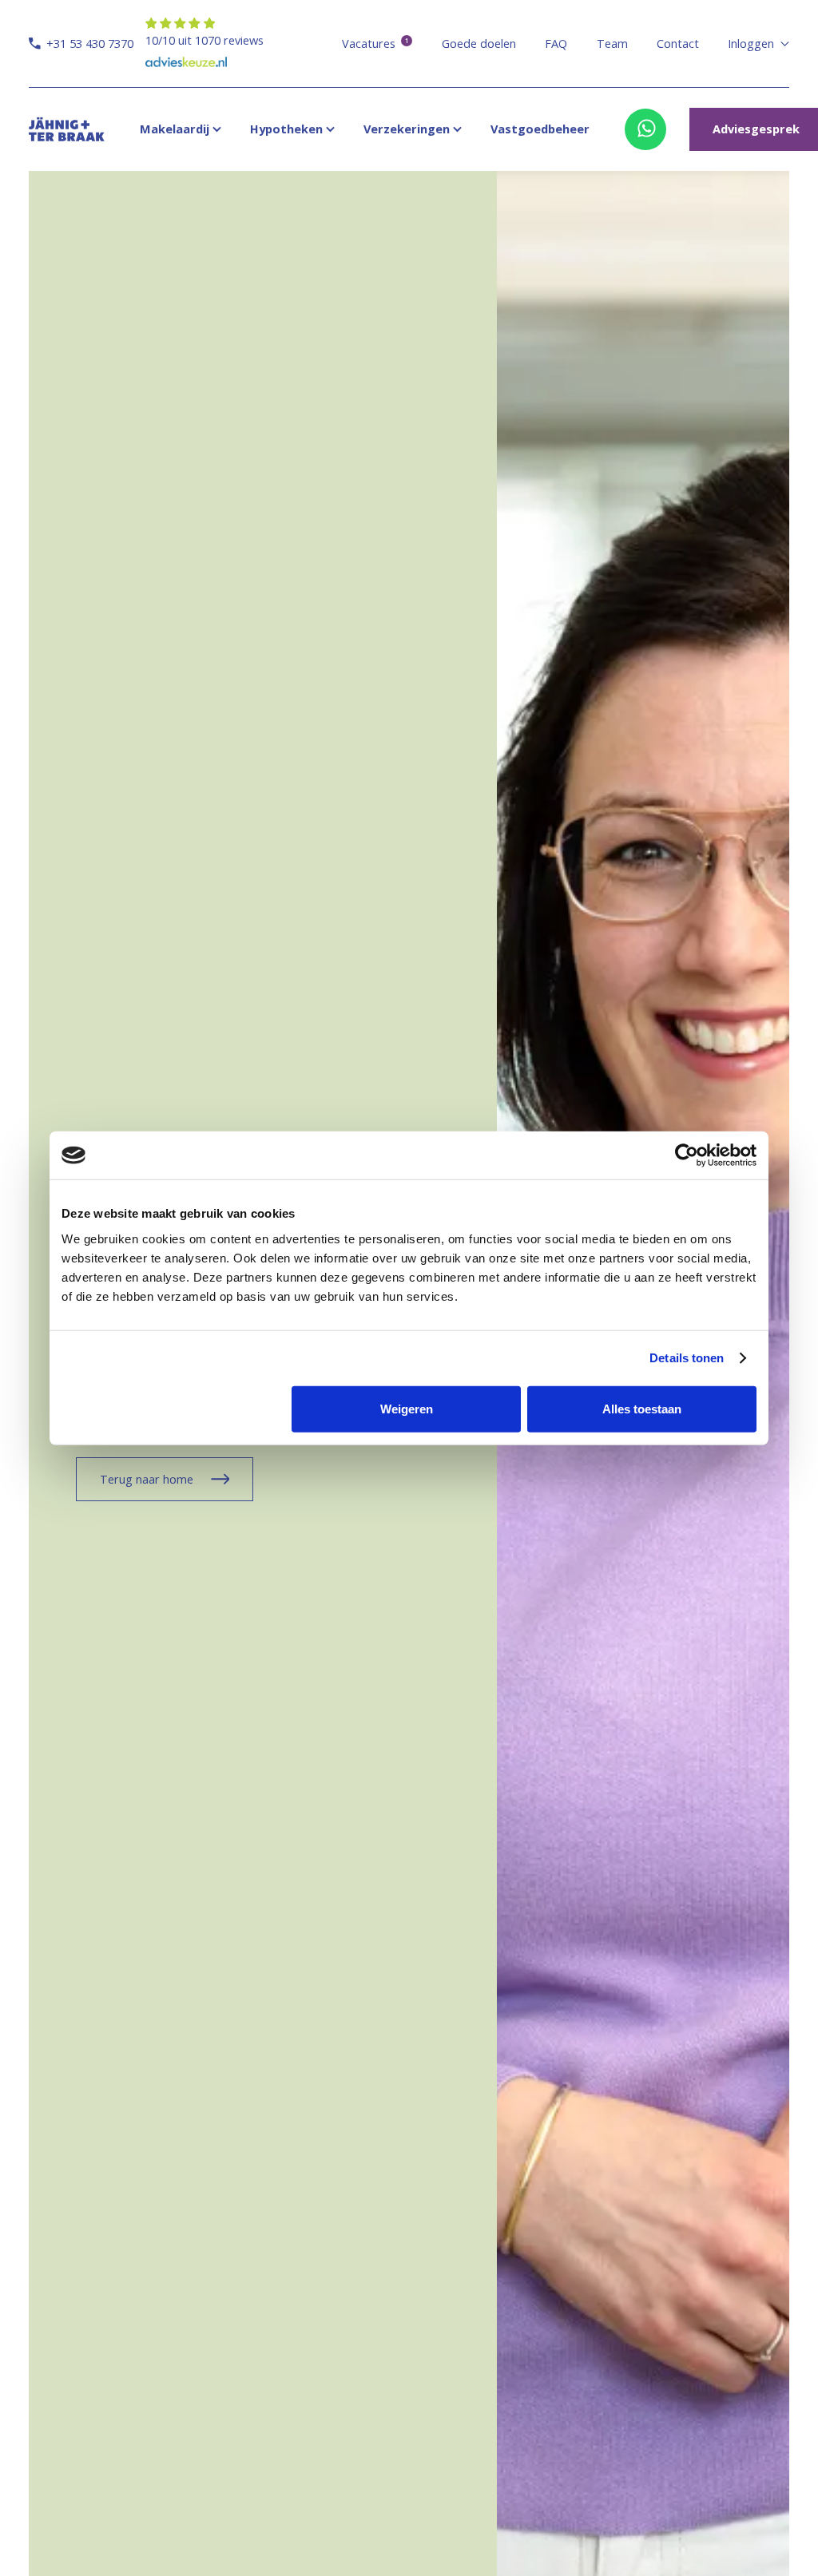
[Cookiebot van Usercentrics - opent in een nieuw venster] (687, 1155)
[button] (758, 44)
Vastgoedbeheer (540, 129)
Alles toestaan (642, 1408)
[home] (67, 129)
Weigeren (407, 1408)
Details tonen (687, 1358)
